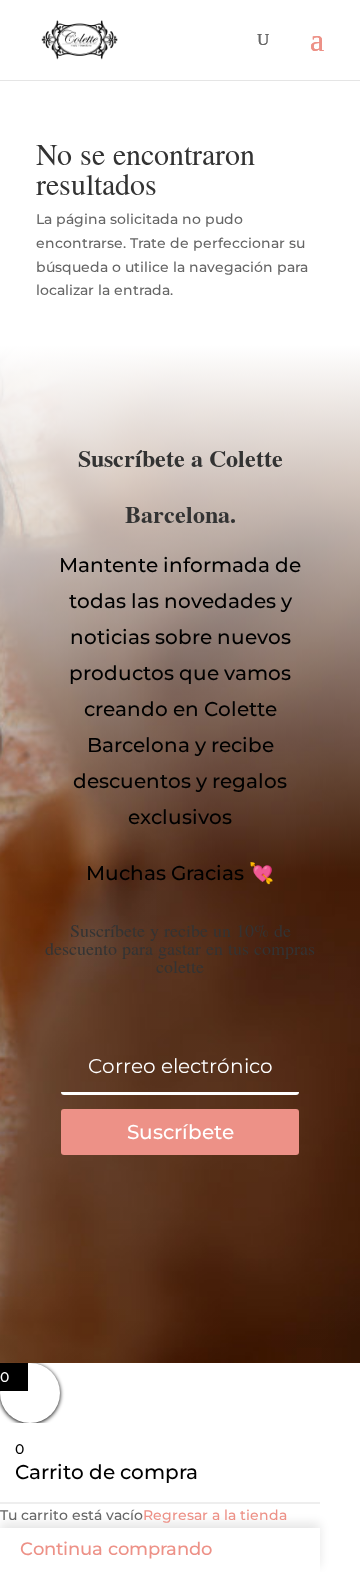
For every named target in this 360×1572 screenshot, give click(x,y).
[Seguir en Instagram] (260, 1236)
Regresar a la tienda (215, 1515)
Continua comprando (116, 1549)
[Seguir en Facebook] (100, 1236)
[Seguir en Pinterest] (180, 1236)
